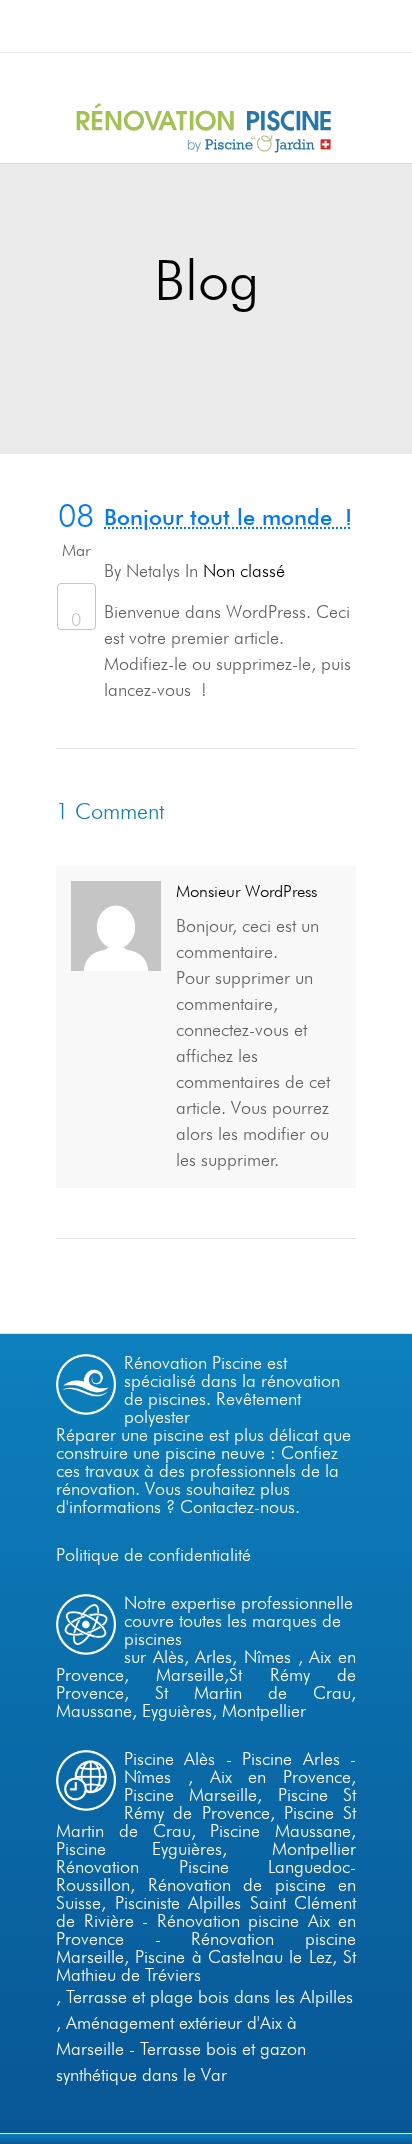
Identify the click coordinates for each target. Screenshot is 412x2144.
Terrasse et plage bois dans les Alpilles (209, 1996)
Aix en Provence (281, 1776)
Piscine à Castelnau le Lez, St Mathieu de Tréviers (206, 1965)
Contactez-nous (237, 1506)
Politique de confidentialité (153, 1554)
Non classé (244, 570)
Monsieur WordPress (246, 891)
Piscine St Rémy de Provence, (240, 1803)
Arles (213, 1656)
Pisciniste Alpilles (178, 1902)
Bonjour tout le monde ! (228, 517)
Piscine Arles (290, 1758)
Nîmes (267, 1656)
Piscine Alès (169, 1758)
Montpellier (264, 1710)
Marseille (190, 1674)
